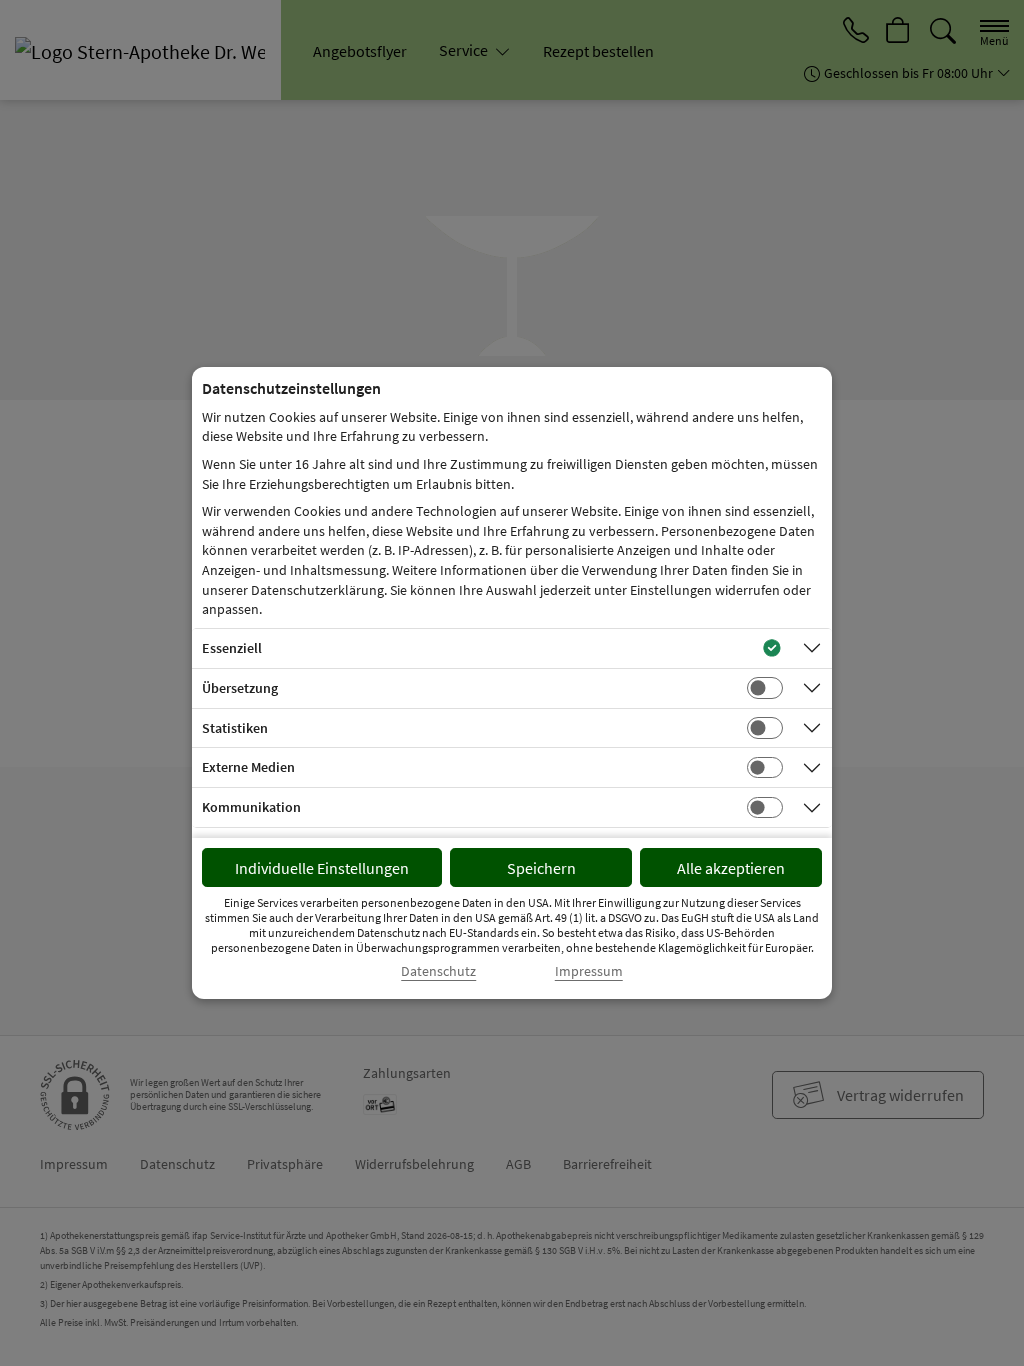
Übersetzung (240, 688)
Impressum (589, 971)
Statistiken (235, 728)
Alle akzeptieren (731, 868)
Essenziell (232, 648)
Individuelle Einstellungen (322, 868)
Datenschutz (438, 971)
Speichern (541, 868)
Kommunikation (251, 807)
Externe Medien (248, 767)
